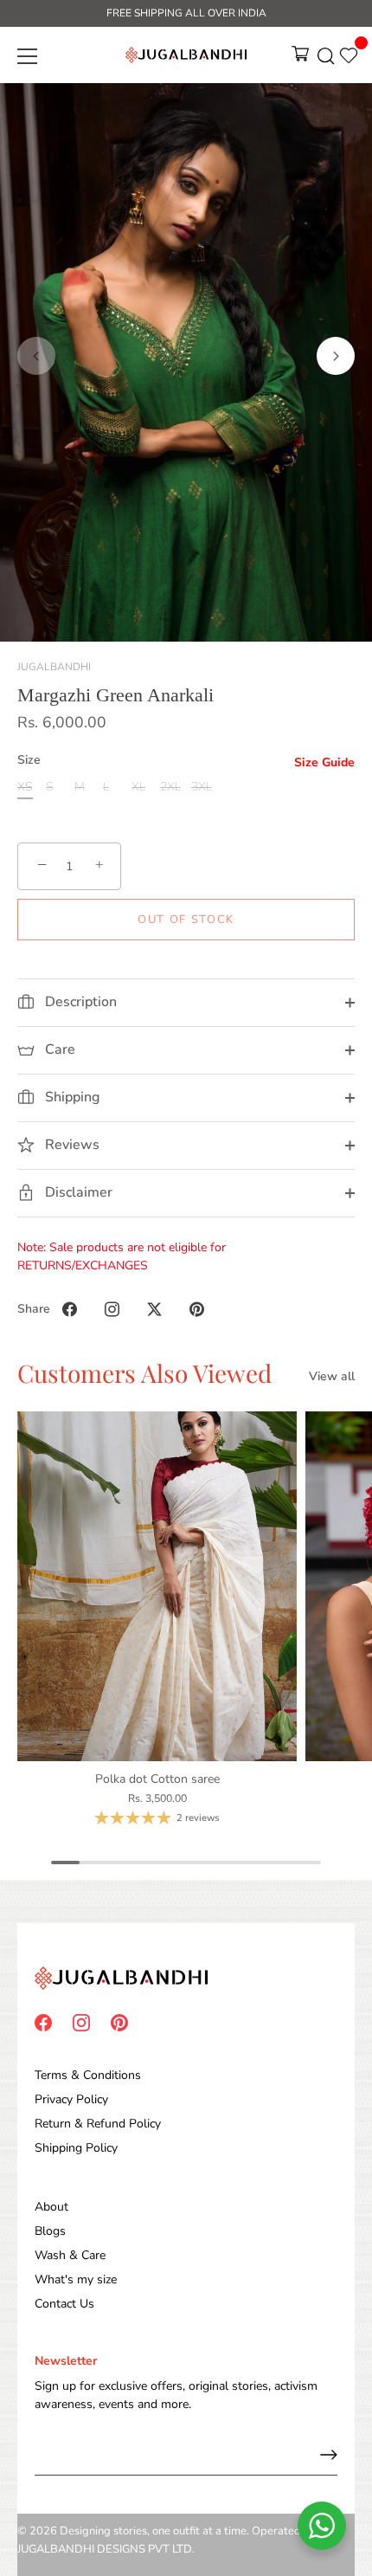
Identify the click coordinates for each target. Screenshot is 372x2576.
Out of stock (186, 920)
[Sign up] (329, 2455)
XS (25, 788)
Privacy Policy (71, 2099)
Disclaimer (77, 1192)
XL (138, 788)
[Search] (326, 59)
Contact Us (64, 2304)
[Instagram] (81, 2021)
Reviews (71, 1145)
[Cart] (300, 59)
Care (58, 1049)
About (51, 2207)
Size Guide (324, 762)
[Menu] (28, 56)
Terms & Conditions (88, 2075)
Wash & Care (70, 2255)
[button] (36, 356)
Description (79, 1002)
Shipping (71, 1097)
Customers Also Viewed (144, 1373)
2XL (170, 788)
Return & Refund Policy (98, 2124)
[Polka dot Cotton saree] (157, 1586)
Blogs (50, 2231)
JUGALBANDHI (54, 667)
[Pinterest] (119, 2021)
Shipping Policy (76, 2148)
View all (332, 1376)
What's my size (76, 2279)
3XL (202, 788)
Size (29, 761)
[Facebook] (43, 2021)
